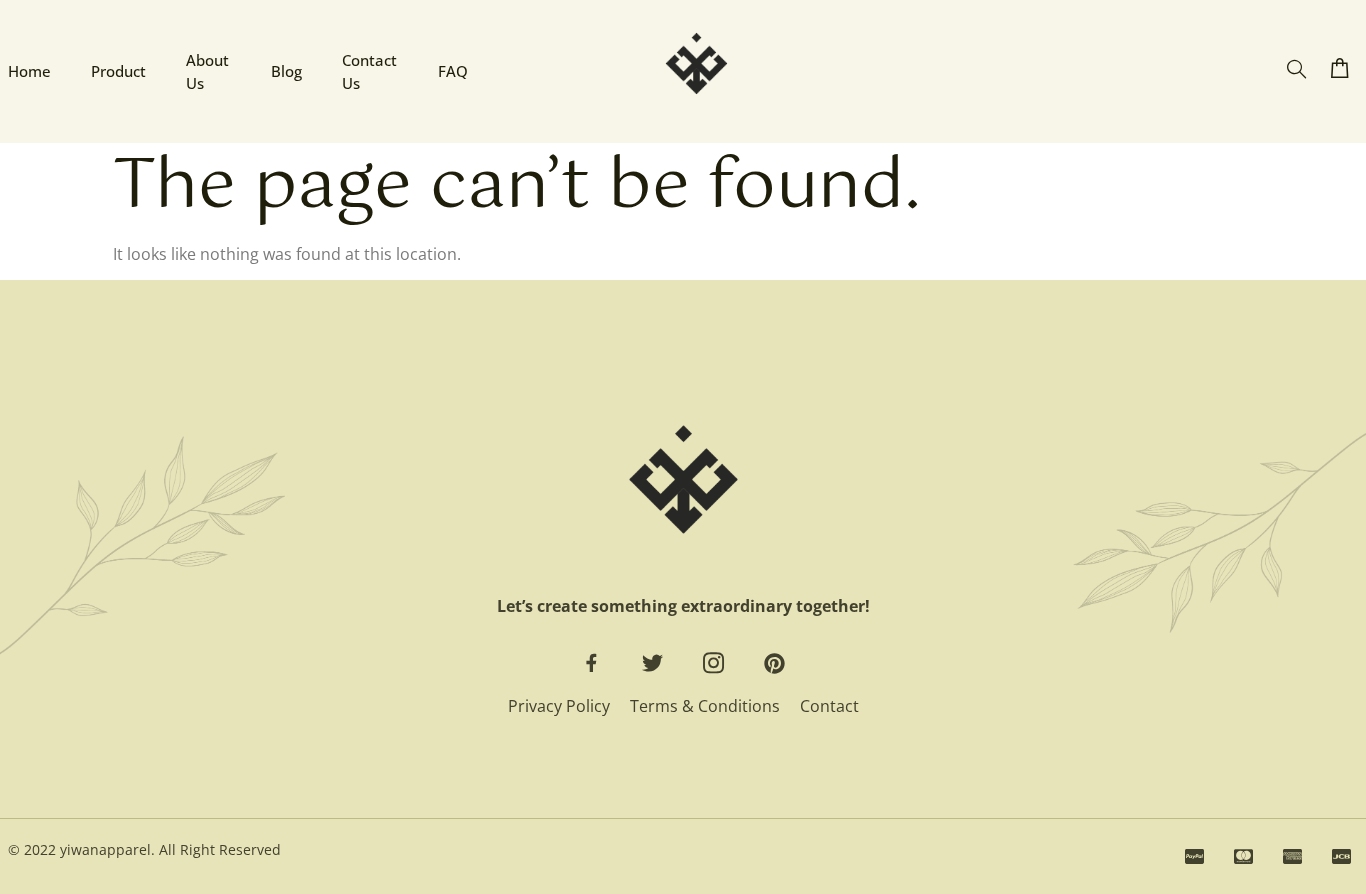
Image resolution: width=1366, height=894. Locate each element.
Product (118, 71)
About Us (207, 71)
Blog (286, 71)
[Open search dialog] (1296, 69)
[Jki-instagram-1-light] (713, 663)
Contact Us (369, 71)
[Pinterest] (774, 663)
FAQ (453, 71)
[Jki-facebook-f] (591, 663)
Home (29, 71)
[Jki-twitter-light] (652, 663)
